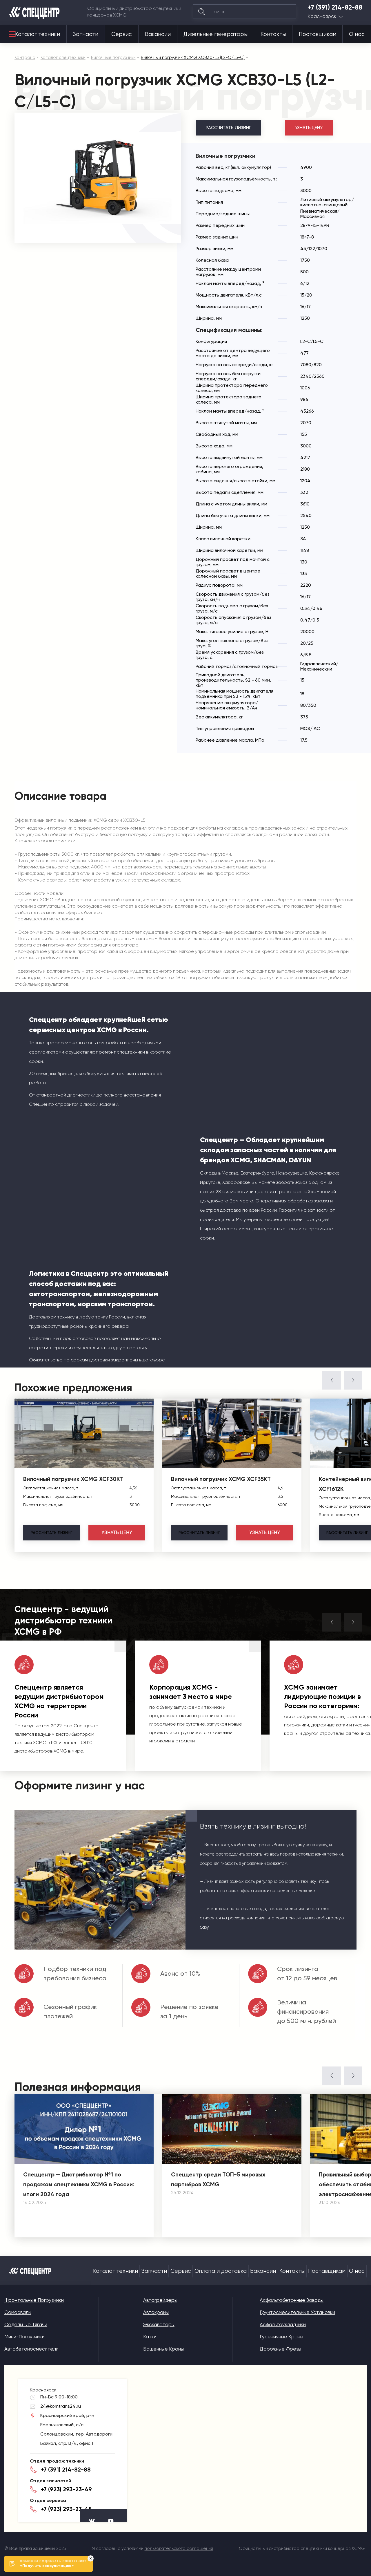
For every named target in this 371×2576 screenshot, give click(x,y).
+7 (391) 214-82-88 (335, 8)
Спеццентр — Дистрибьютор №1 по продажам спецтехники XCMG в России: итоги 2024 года (79, 2184)
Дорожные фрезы (280, 2349)
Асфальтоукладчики (283, 2324)
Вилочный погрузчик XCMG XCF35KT (221, 1479)
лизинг (51, 1533)
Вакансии (158, 34)
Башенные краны (163, 2349)
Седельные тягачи (26, 2324)
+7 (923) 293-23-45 (66, 2509)
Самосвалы (18, 2312)
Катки (150, 2337)
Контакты (273, 34)
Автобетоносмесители (31, 2349)
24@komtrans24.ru (61, 2406)
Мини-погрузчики (24, 2337)
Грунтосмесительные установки (297, 2312)
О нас (357, 34)
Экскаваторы (159, 2324)
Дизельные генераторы (215, 34)
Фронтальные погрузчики (34, 2300)
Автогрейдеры (160, 2300)
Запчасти (86, 34)
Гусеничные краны (281, 2337)
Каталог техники (38, 34)
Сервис (122, 34)
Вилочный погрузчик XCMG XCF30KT (73, 1479)
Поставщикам (318, 34)
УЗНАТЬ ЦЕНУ (309, 128)
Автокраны (156, 2312)
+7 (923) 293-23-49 (66, 2489)
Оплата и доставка (221, 2271)
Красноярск (322, 16)
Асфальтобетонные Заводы (292, 2300)
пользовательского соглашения (179, 2548)
